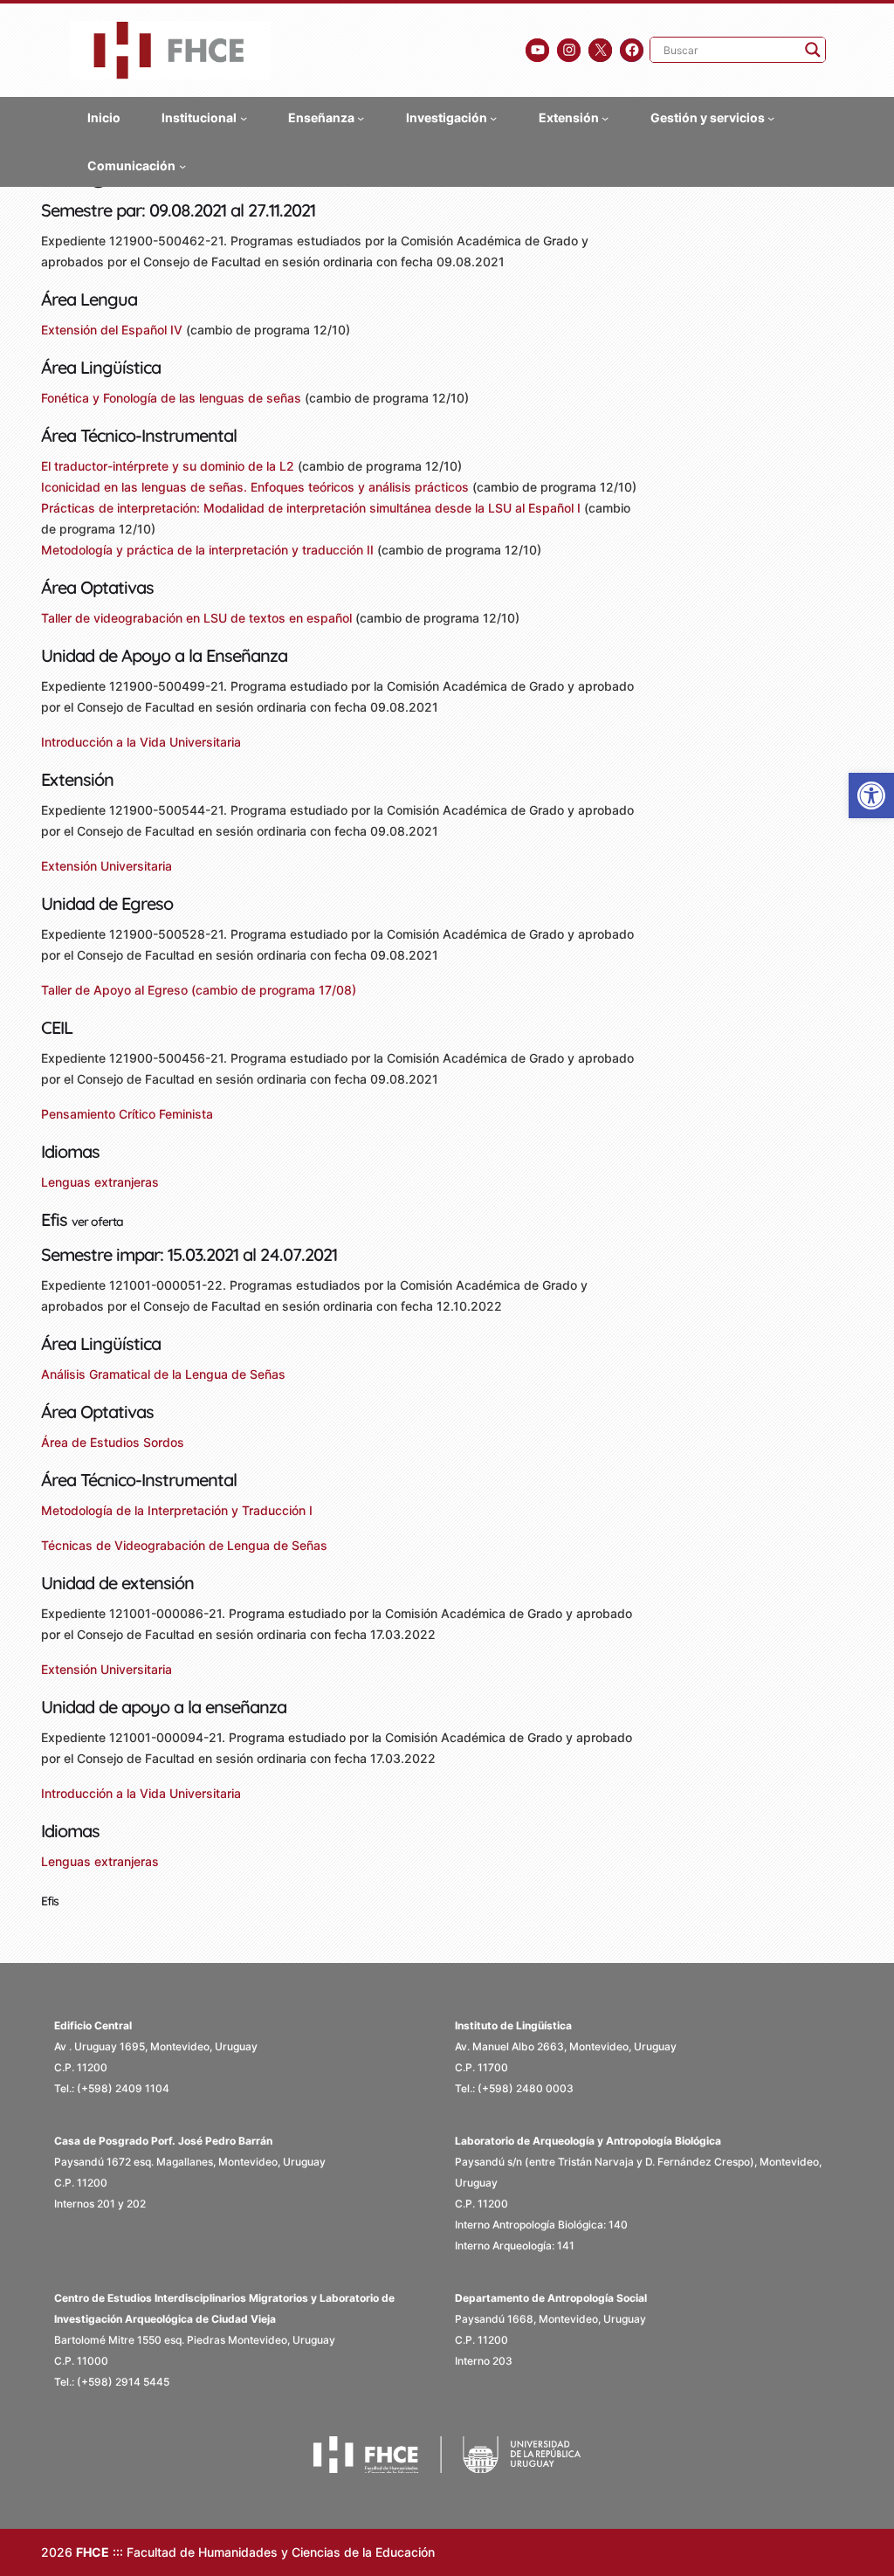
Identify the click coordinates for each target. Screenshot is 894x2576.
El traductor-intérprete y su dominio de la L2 (168, 466)
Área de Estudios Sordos (113, 1442)
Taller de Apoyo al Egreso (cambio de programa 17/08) (199, 990)
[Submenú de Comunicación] (182, 165)
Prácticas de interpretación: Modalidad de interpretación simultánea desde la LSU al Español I (311, 508)
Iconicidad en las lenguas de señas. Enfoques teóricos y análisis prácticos (255, 487)
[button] (871, 796)
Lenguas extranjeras (100, 1182)
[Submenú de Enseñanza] (361, 117)
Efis (50, 1901)
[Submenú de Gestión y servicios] (771, 117)
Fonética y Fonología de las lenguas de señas (171, 398)
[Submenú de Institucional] (244, 117)
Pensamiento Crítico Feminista (127, 1114)
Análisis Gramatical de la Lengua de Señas (163, 1374)
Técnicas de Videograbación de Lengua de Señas (184, 1545)
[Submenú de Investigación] (493, 117)
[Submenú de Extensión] (605, 117)
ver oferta (97, 1222)
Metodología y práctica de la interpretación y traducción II (207, 550)
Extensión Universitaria (107, 866)
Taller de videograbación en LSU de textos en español (196, 618)
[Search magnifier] (813, 50)
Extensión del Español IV (112, 330)
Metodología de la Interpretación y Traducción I (177, 1510)
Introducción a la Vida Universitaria (141, 742)
